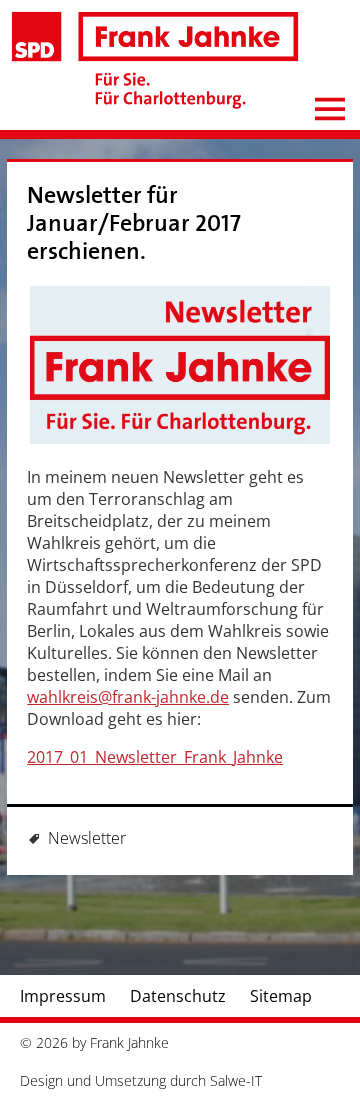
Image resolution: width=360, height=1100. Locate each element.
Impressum (63, 996)
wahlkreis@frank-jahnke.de (128, 697)
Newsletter (87, 838)
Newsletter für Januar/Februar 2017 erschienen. (134, 223)
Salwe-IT (236, 1080)
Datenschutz (178, 996)
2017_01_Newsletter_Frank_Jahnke (155, 757)
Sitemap (281, 996)
